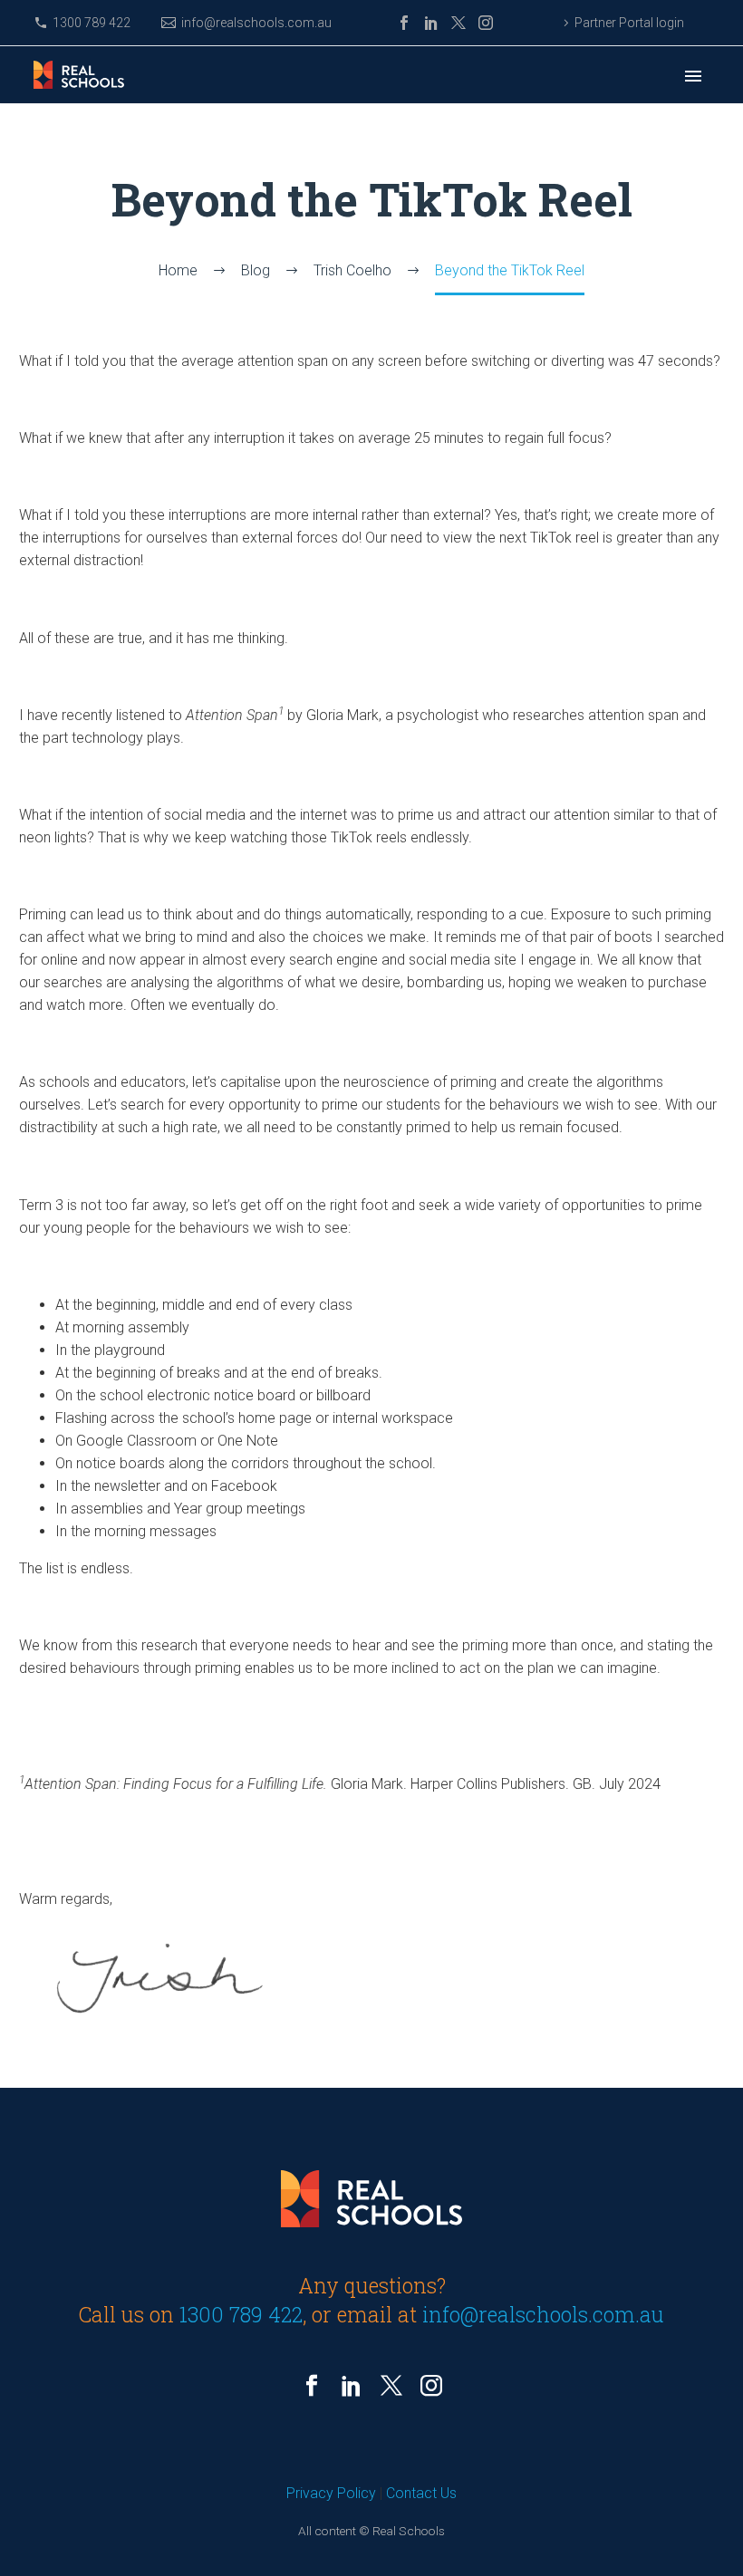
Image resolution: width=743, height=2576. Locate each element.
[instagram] (431, 2386)
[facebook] (312, 2386)
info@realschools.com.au (256, 23)
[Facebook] (404, 23)
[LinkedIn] (431, 23)
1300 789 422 (92, 23)
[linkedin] (352, 2386)
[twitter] (391, 2386)
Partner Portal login (629, 23)
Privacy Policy (331, 2493)
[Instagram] (486, 23)
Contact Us (421, 2493)
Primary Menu (693, 76)
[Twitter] (458, 23)
